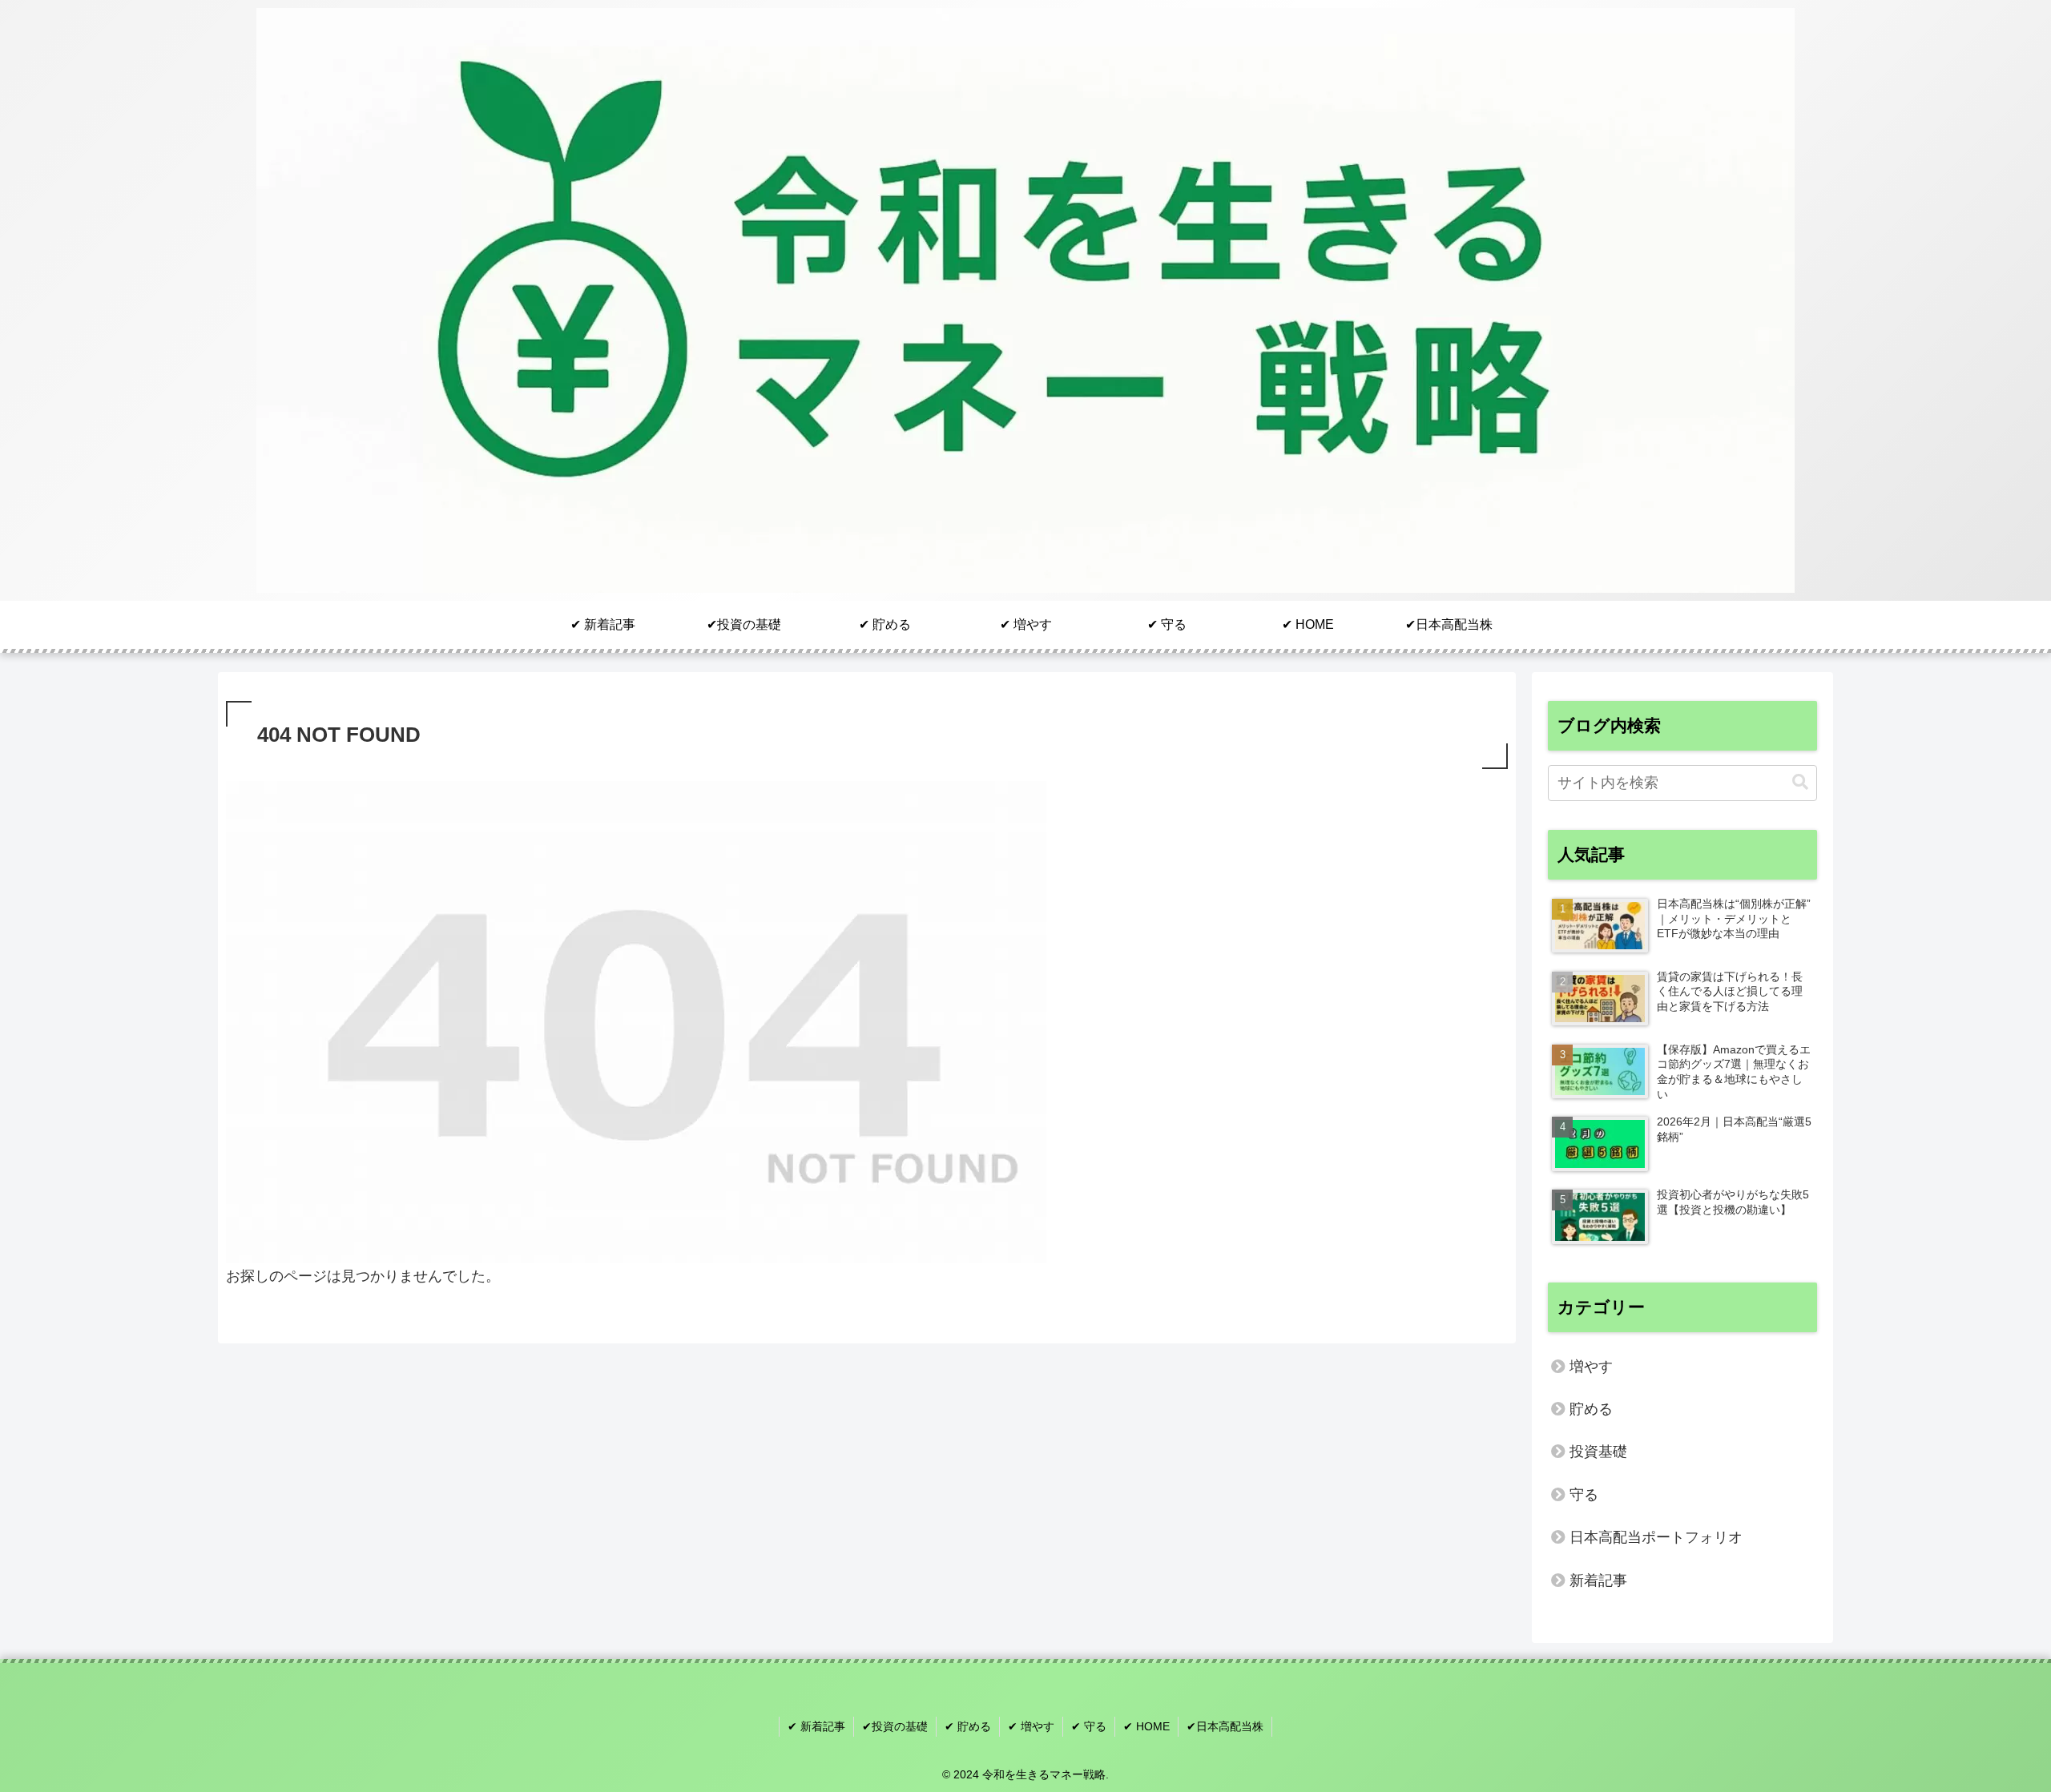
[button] (1800, 782)
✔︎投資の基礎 (895, 1726)
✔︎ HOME (1146, 1726)
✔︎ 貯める (968, 1726)
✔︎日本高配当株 (1225, 1726)
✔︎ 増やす (1031, 1726)
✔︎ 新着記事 (816, 1726)
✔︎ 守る (1089, 1726)
